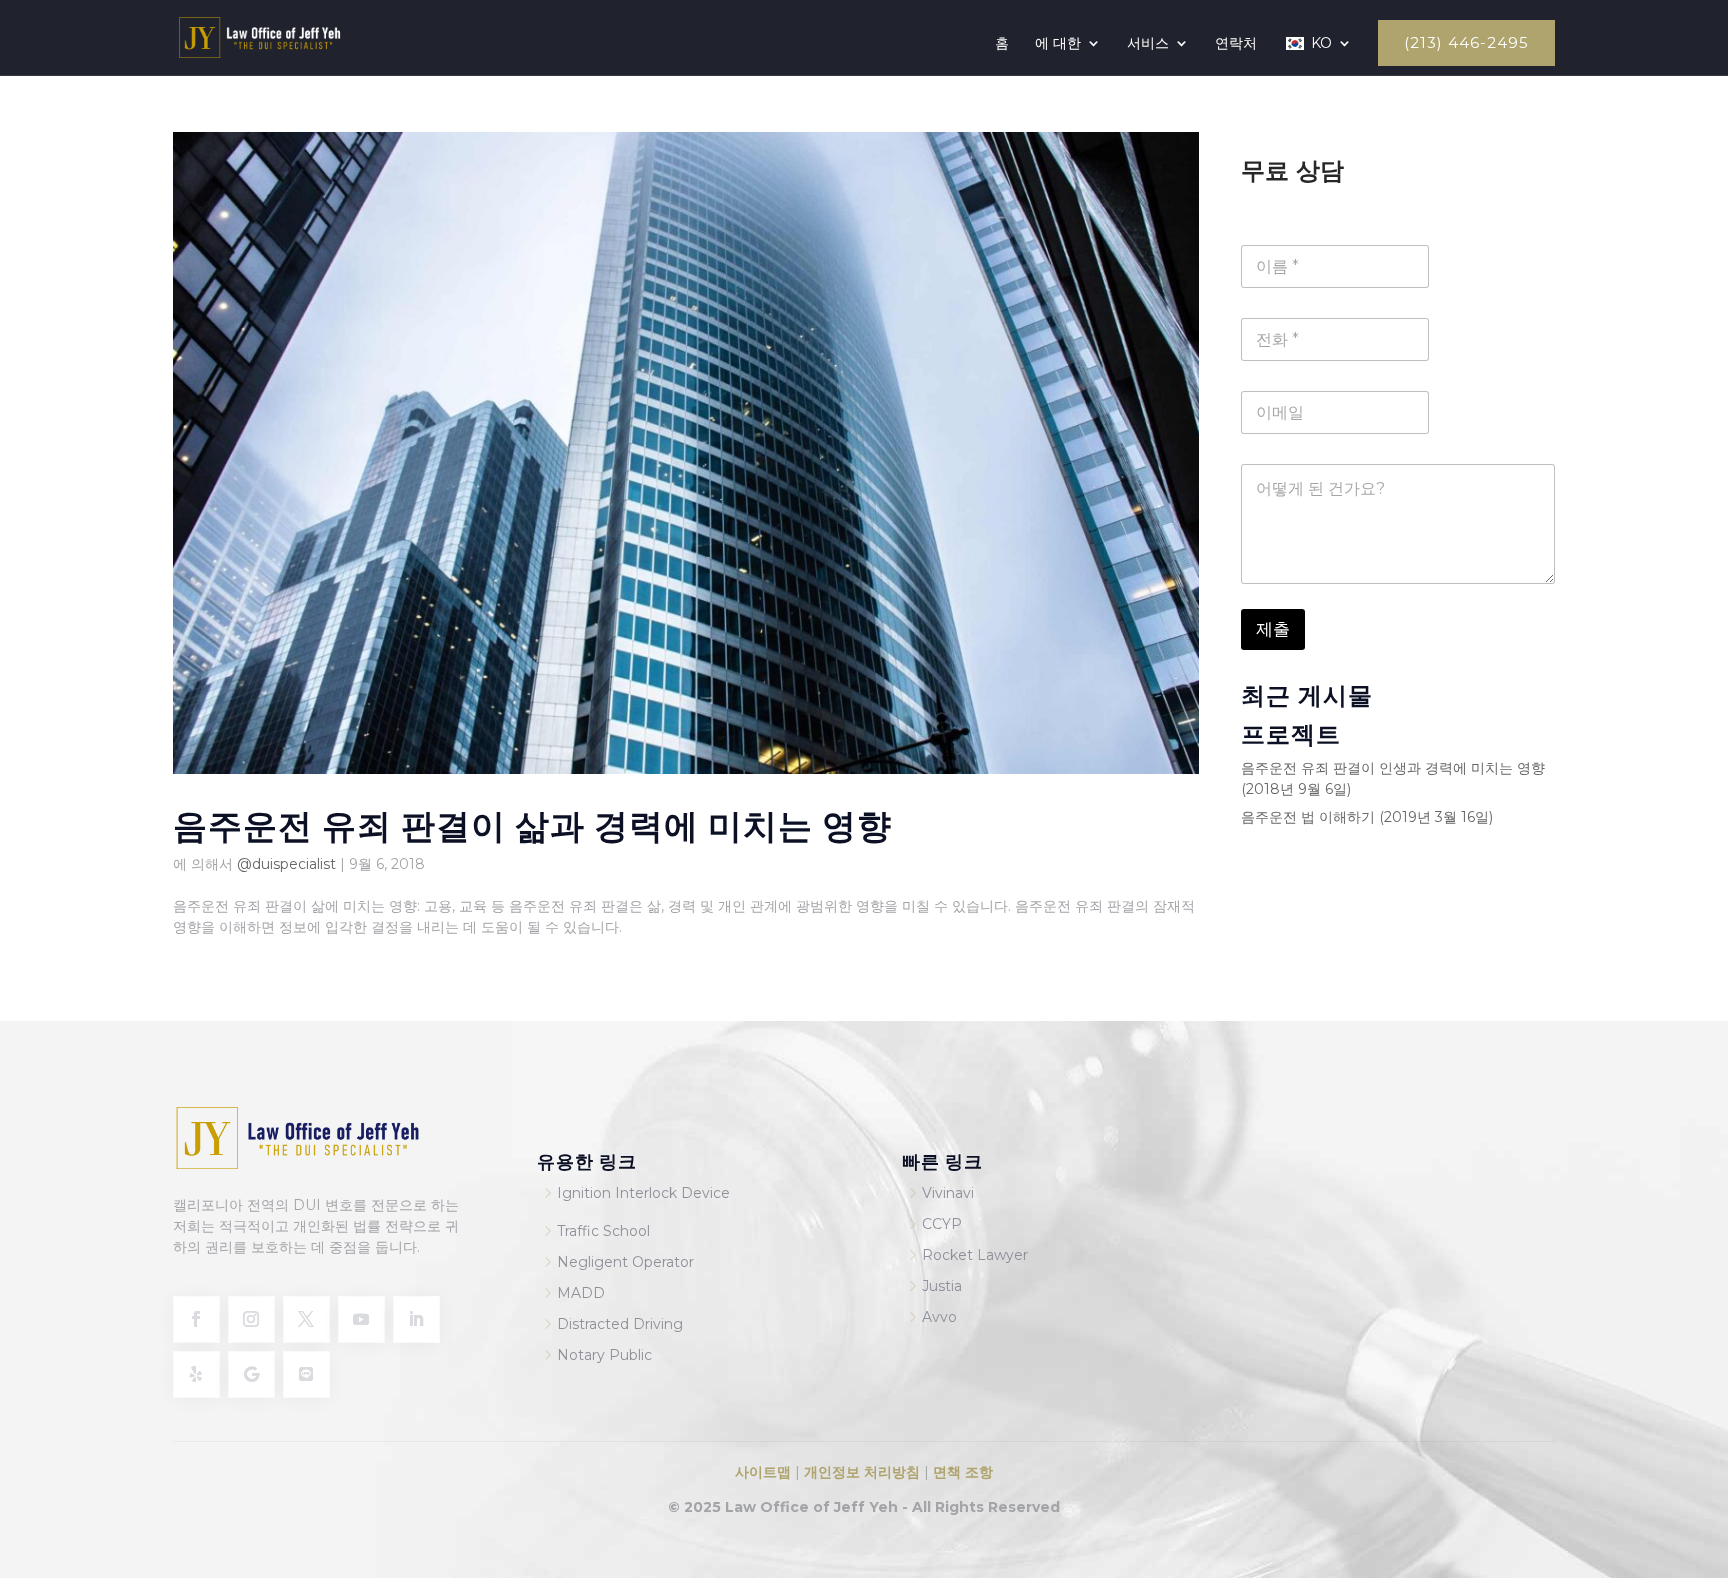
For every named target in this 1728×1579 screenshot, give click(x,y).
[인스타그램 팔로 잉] (251, 1319)
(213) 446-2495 (1466, 43)
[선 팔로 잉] (306, 1374)
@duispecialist (286, 864)
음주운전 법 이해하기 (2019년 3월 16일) (1367, 817)
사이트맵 (765, 1472)
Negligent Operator (625, 1262)
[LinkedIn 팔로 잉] (416, 1319)
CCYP (942, 1224)
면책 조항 (963, 1472)
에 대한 (1058, 44)
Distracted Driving (620, 1324)
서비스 (1148, 44)
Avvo (939, 1317)
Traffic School (603, 1231)
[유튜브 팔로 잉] (361, 1319)
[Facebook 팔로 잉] (196, 1319)
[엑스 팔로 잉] (306, 1319)
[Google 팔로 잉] (251, 1374)
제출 (1273, 629)
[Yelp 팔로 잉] (196, 1374)
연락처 (1236, 44)
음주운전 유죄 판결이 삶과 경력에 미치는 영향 (532, 824)
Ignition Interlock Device (643, 1193)
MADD (581, 1293)
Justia (942, 1286)
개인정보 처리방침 (860, 1472)
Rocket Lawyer (975, 1255)
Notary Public (604, 1355)
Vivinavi (948, 1193)
